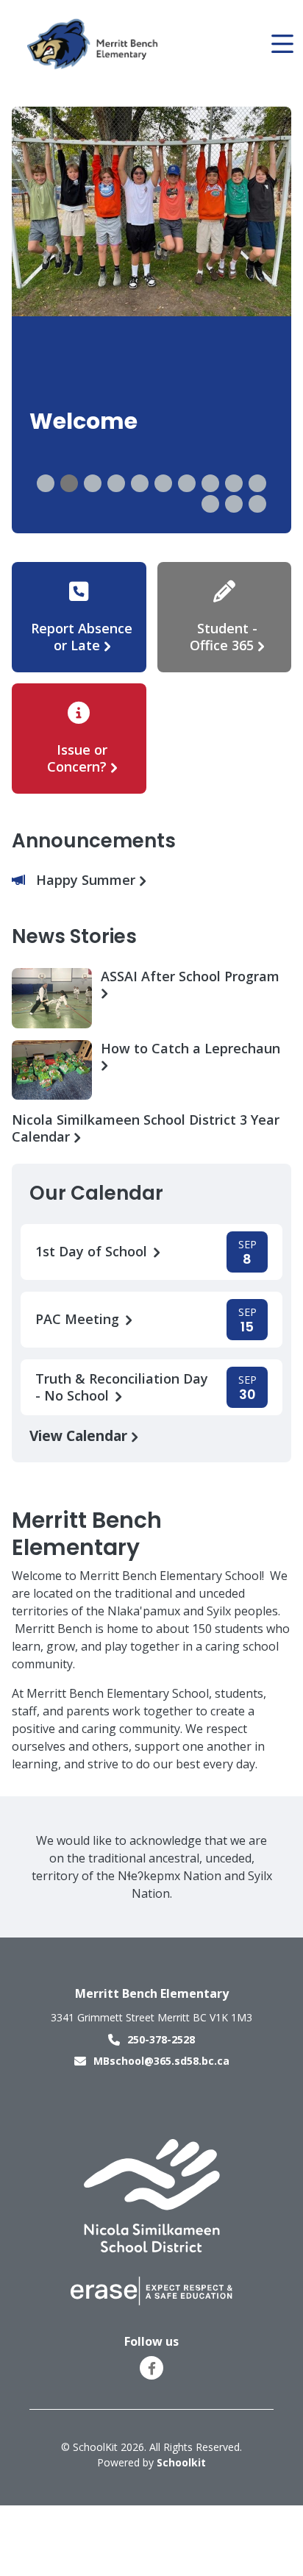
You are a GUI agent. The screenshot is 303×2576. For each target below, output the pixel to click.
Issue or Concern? (77, 758)
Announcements (94, 841)
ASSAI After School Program (190, 976)
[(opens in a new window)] (152, 2195)
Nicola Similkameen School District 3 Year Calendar (146, 1128)
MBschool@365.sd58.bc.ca (161, 2061)
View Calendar (80, 1435)
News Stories (74, 936)
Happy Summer (88, 880)
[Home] (95, 45)
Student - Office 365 (224, 637)
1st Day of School (93, 1252)
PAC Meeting (79, 1319)
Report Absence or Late (82, 637)
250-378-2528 (161, 2039)
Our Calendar (96, 1193)
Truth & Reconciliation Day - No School (122, 1387)
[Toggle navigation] (281, 44)
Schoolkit (181, 2462)
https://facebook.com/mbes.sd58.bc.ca (152, 2369)
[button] (46, 483)
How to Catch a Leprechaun (190, 1049)
